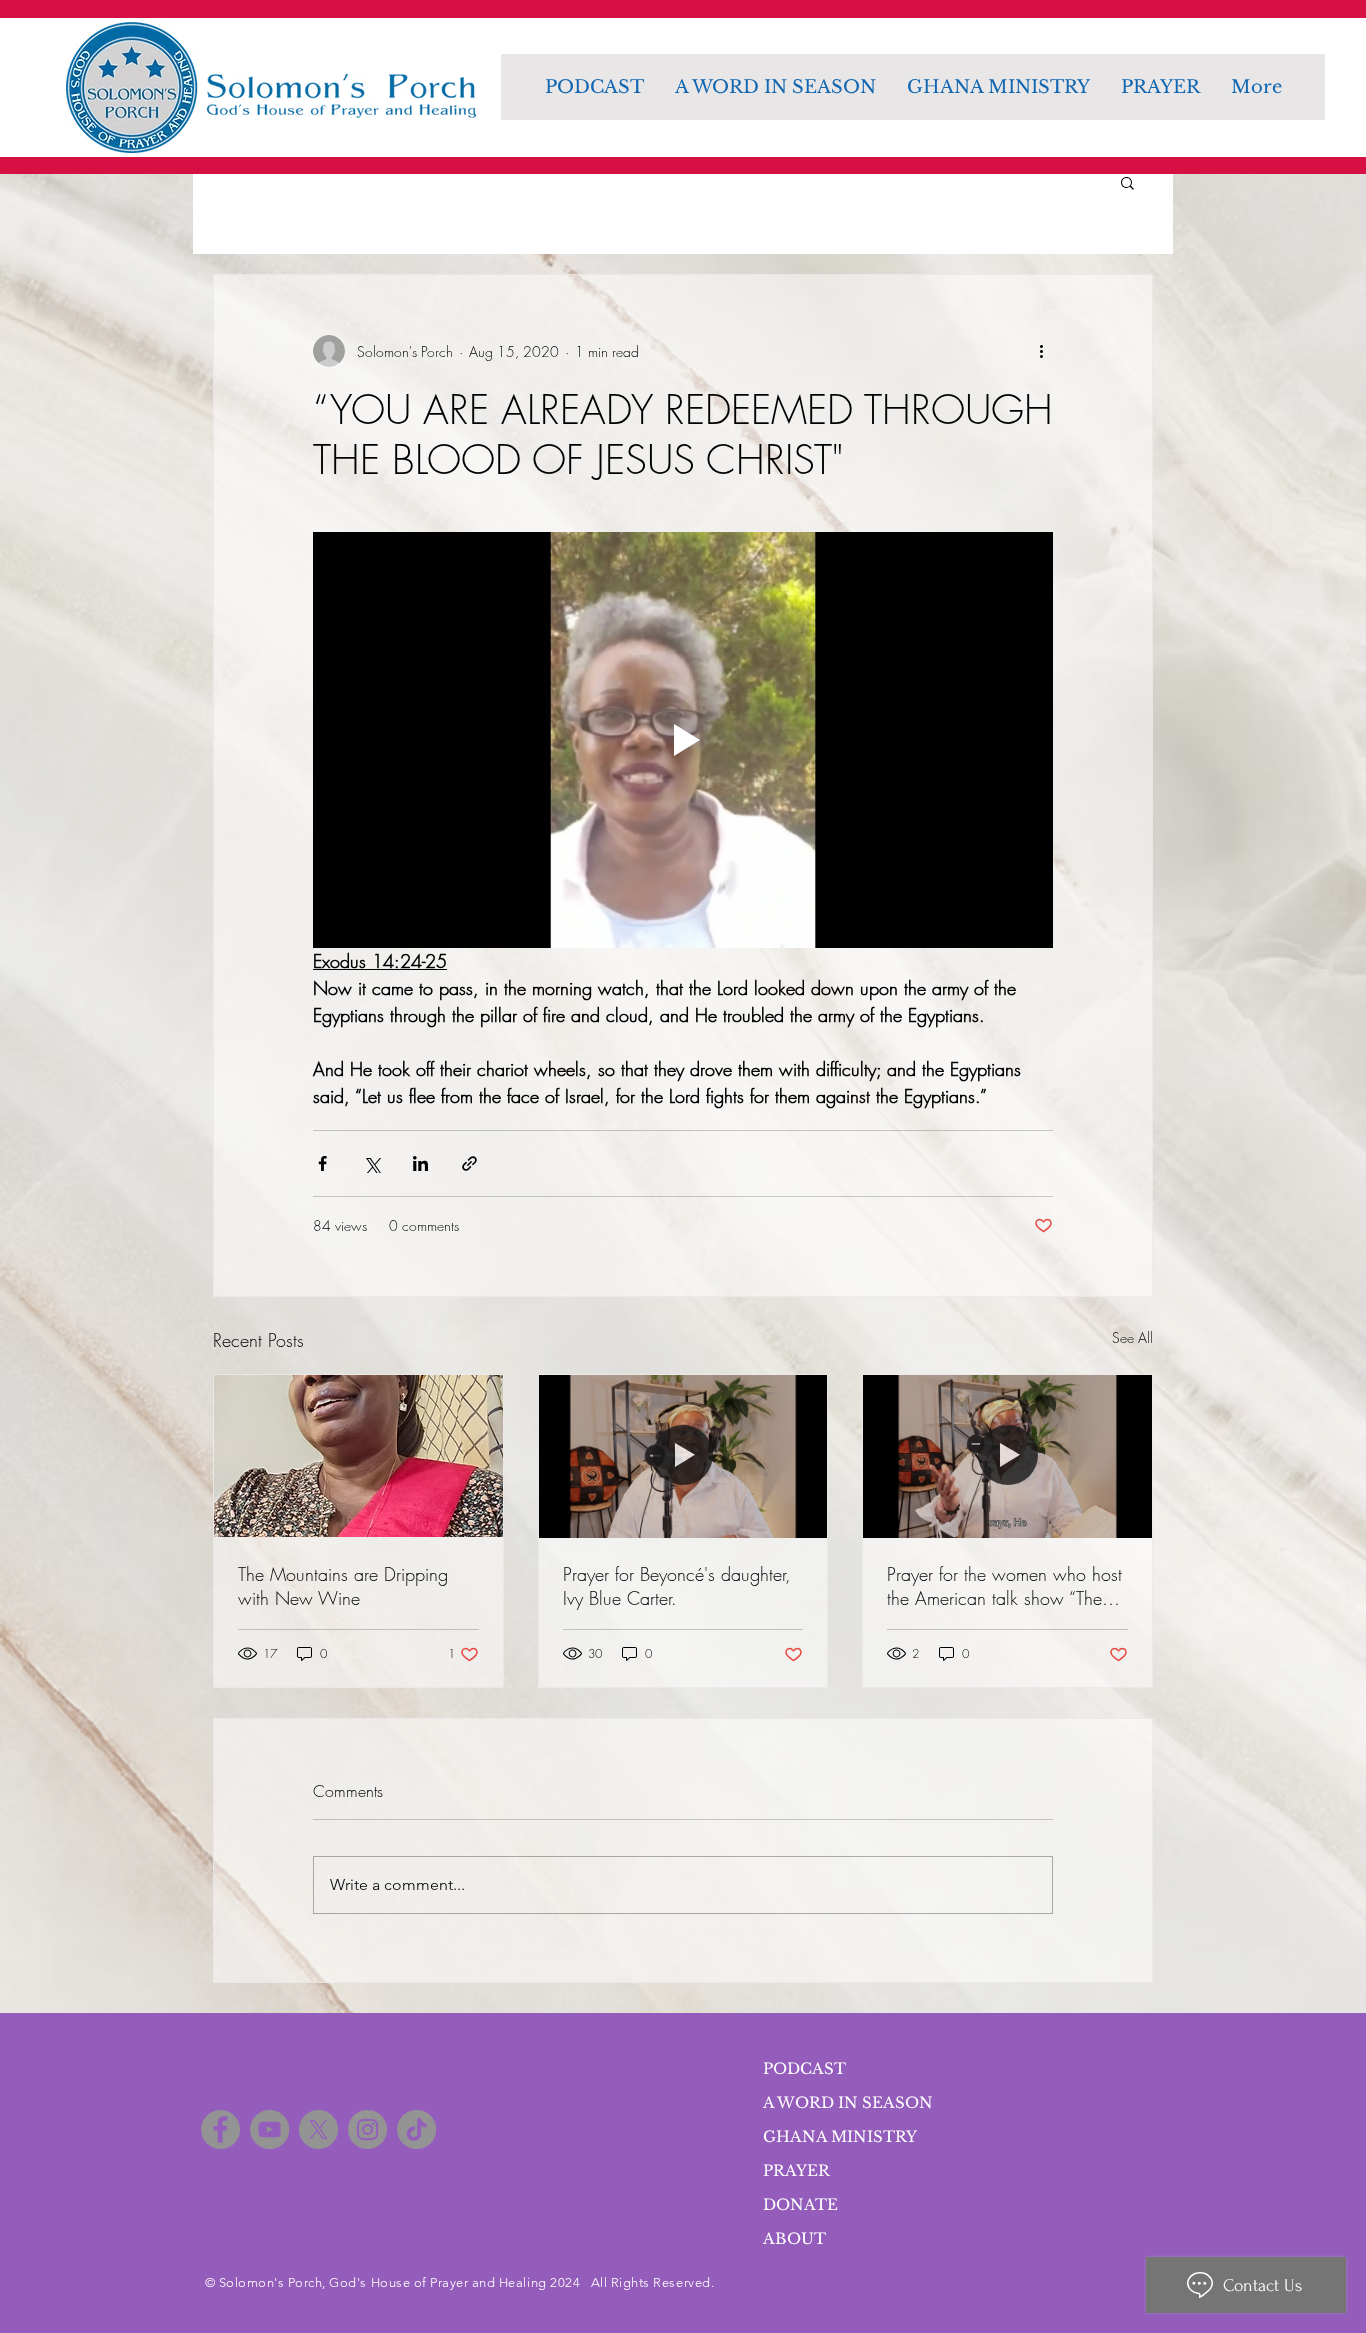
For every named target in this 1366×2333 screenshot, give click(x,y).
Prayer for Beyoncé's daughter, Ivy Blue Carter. (677, 1586)
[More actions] (1041, 351)
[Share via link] (469, 1163)
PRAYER (796, 2170)
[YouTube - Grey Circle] (269, 2129)
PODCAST (804, 2068)
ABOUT (794, 2238)
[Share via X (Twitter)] (371, 1163)
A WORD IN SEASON (848, 2102)
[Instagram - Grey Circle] (367, 2129)
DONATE (800, 2204)
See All (1132, 1337)
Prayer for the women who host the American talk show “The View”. (1004, 1586)
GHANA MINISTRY (840, 2136)
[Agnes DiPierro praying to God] (683, 1456)
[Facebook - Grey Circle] (220, 2129)
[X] (318, 2129)
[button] (1127, 182)
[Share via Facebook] (322, 1163)
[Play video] (683, 740)
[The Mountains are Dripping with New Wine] (358, 1456)
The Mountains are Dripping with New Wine (343, 1586)
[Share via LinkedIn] (420, 1163)
